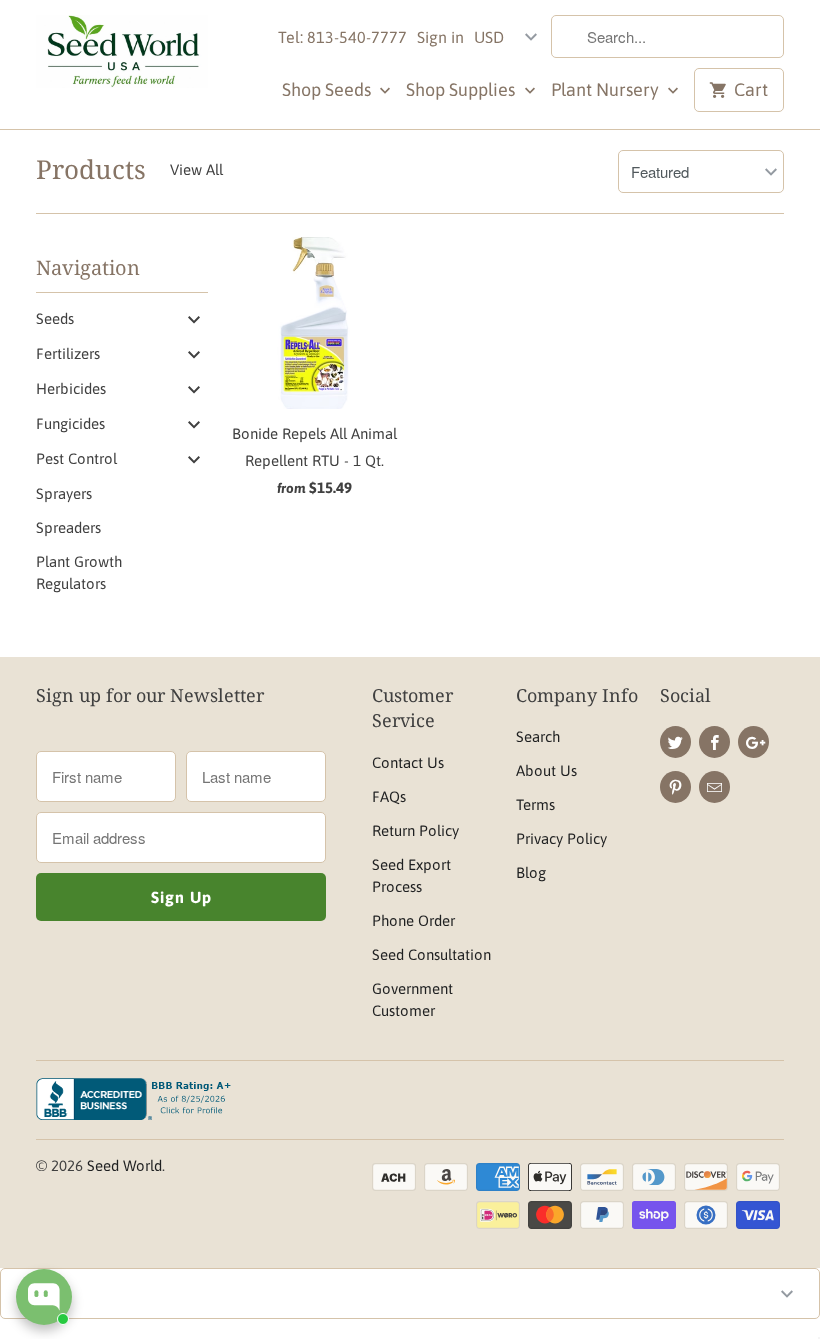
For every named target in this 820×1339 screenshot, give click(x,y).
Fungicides (70, 423)
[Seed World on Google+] (753, 742)
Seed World (124, 1165)
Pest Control (76, 458)
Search (538, 736)
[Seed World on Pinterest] (675, 787)
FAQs (389, 796)
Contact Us (408, 762)
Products (91, 169)
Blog (531, 872)
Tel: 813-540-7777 (342, 37)
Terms (535, 804)
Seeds (55, 318)
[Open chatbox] (44, 1297)
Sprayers (64, 493)
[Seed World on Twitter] (675, 742)
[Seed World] (122, 56)
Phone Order (413, 920)
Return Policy (415, 830)
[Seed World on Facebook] (714, 742)
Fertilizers (68, 353)
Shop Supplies (462, 89)
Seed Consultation (431, 954)
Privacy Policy (561, 838)
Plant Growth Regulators (79, 572)
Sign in (440, 37)
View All (196, 169)
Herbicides (71, 388)
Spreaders (68, 527)
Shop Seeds (328, 89)
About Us (546, 770)
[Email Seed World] (714, 787)
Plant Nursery (607, 89)
